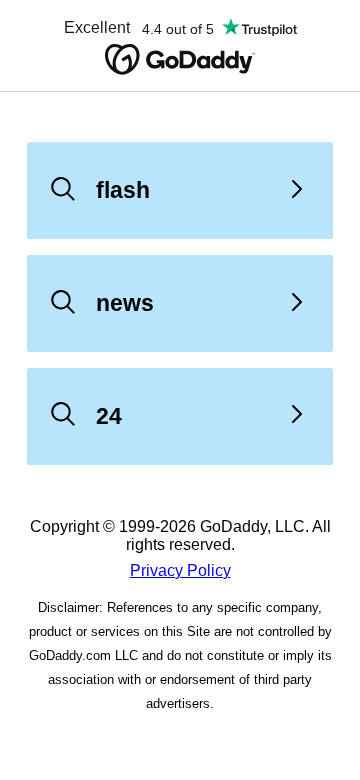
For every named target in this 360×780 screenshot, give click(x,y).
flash (123, 190)
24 (109, 416)
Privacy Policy (180, 570)
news (125, 303)
